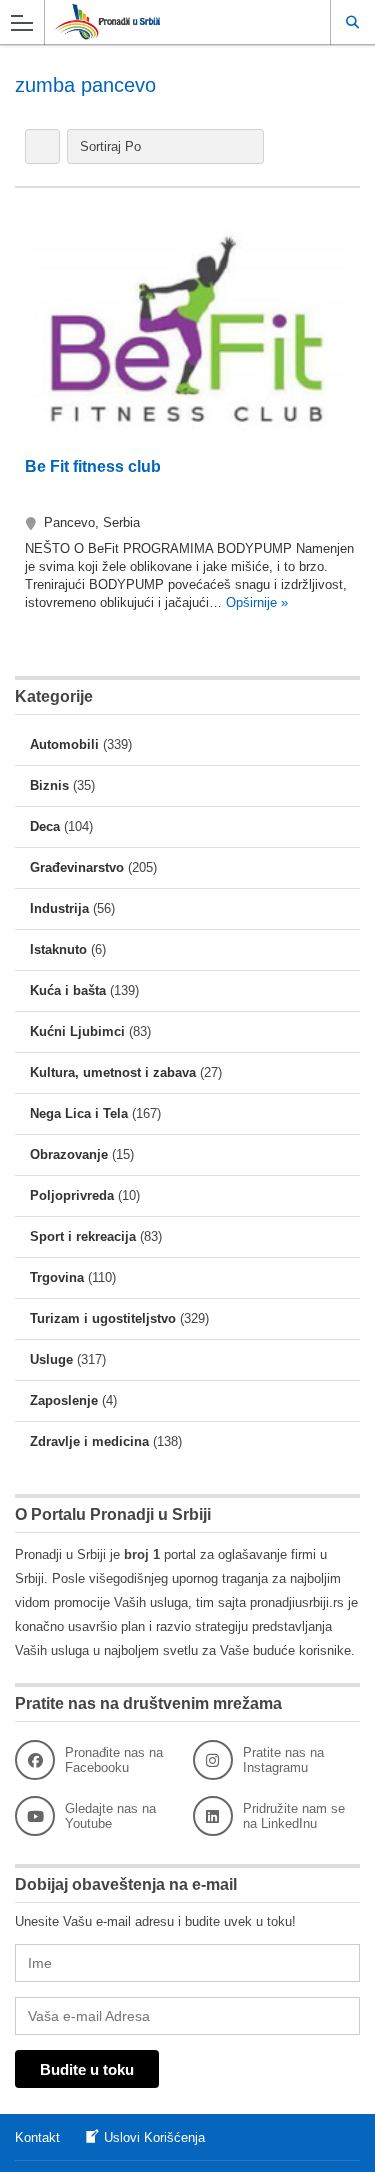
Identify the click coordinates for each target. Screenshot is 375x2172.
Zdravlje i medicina (89, 1441)
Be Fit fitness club (93, 466)
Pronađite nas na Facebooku (114, 1760)
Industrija (59, 908)
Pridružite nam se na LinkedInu (294, 1816)
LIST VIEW (42, 146)
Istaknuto (58, 949)
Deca (45, 826)
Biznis (49, 785)
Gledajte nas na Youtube (110, 1816)
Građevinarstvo (77, 867)
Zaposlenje (64, 1400)
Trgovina (57, 1277)
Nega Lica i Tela (79, 1113)
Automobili (64, 744)
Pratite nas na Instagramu (283, 1760)
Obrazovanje (69, 1154)
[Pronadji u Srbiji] (168, 21)
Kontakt (37, 2137)
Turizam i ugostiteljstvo (103, 1318)
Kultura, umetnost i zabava (113, 1072)
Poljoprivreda (72, 1195)
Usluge (51, 1359)
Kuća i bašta (68, 990)
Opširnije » (255, 602)
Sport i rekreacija (83, 1236)
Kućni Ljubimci (77, 1031)
